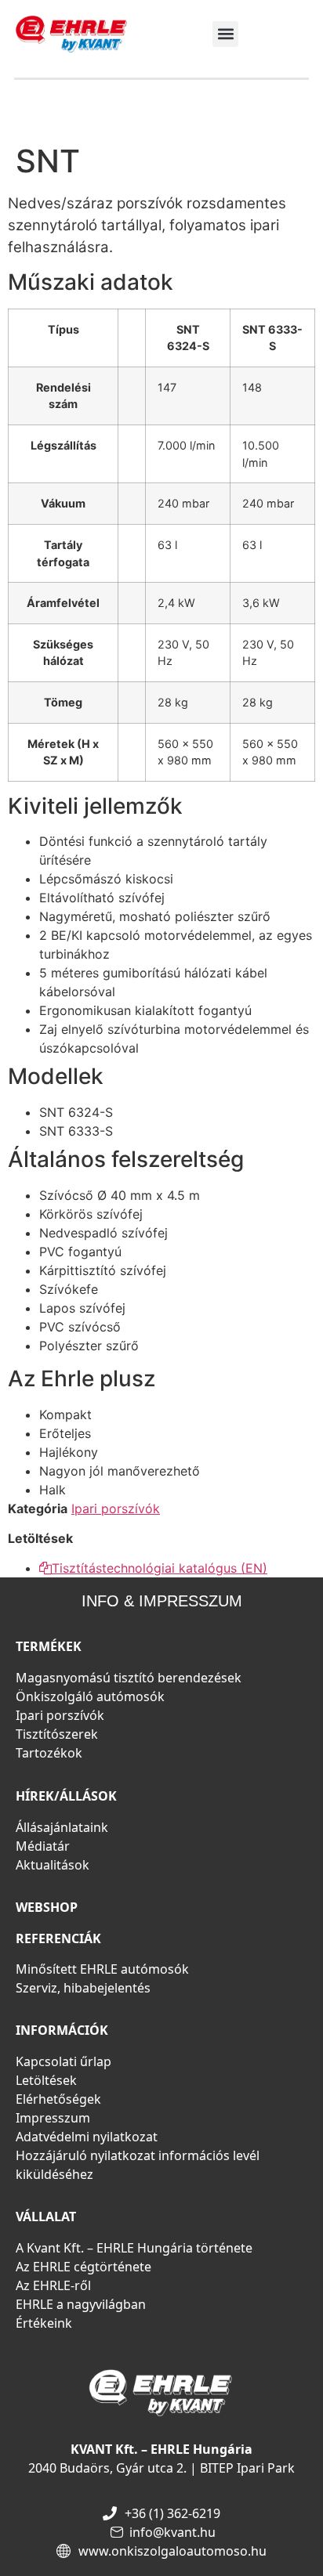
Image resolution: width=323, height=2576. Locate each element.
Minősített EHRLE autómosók (102, 1969)
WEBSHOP (47, 1907)
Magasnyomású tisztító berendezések (129, 1678)
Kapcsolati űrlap (64, 2061)
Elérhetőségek (58, 2099)
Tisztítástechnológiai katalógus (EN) (160, 1568)
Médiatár (43, 1846)
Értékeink (44, 2323)
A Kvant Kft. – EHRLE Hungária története (134, 2248)
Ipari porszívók (116, 1508)
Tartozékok (49, 1753)
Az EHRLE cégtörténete (83, 2267)
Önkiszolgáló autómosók (90, 1696)
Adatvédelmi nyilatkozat (87, 2137)
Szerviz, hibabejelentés (83, 1988)
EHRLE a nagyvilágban (81, 2304)
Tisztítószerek (57, 1734)
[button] (225, 34)
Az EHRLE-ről (53, 2285)
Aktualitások (53, 1865)
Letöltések (46, 2080)
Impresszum (53, 2118)
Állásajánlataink (62, 1827)
